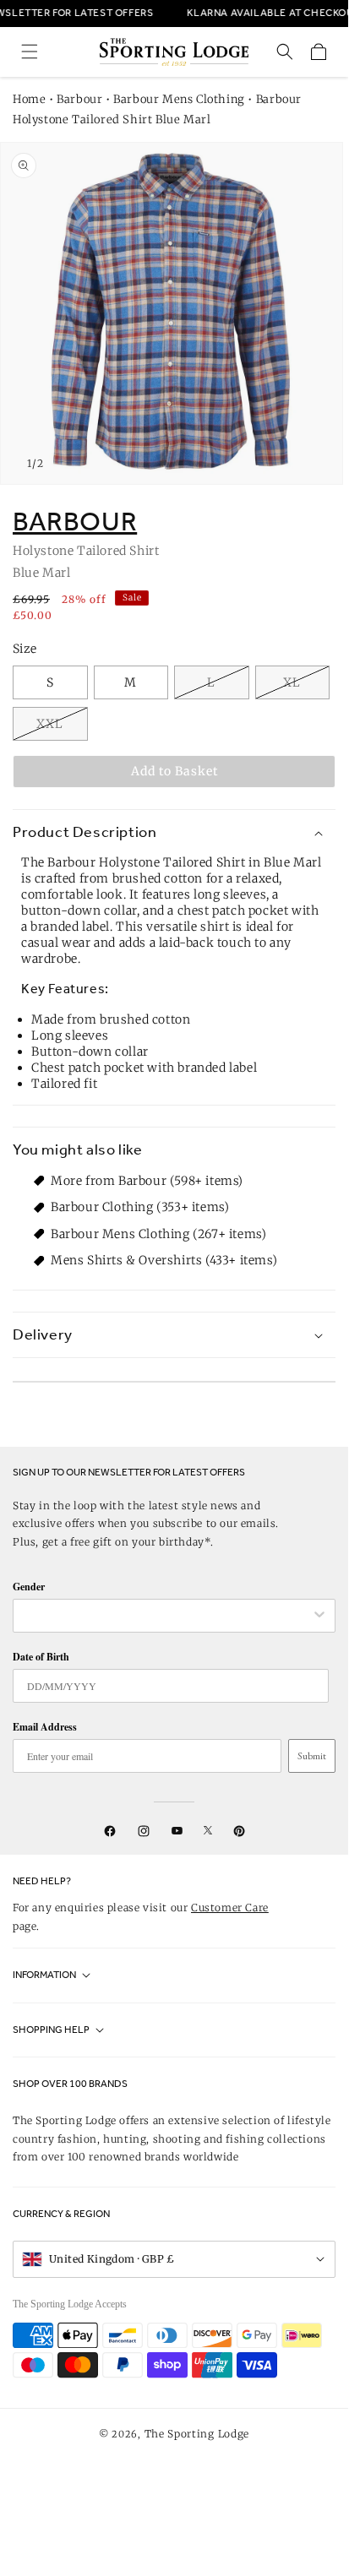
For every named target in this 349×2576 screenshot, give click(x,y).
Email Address (45, 1727)
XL (292, 682)
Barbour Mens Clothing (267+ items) (158, 1234)
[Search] (285, 52)
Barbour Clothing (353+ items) (140, 1207)
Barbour (79, 99)
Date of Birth (41, 1657)
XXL (50, 724)
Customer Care (230, 1908)
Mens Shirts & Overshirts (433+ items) (164, 1260)
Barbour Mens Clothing (179, 99)
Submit (312, 1756)
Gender (29, 1587)
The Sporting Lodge (197, 2434)
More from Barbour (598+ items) (147, 1181)
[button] (30, 52)
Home (29, 99)
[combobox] (166, 1616)
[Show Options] (319, 1616)
